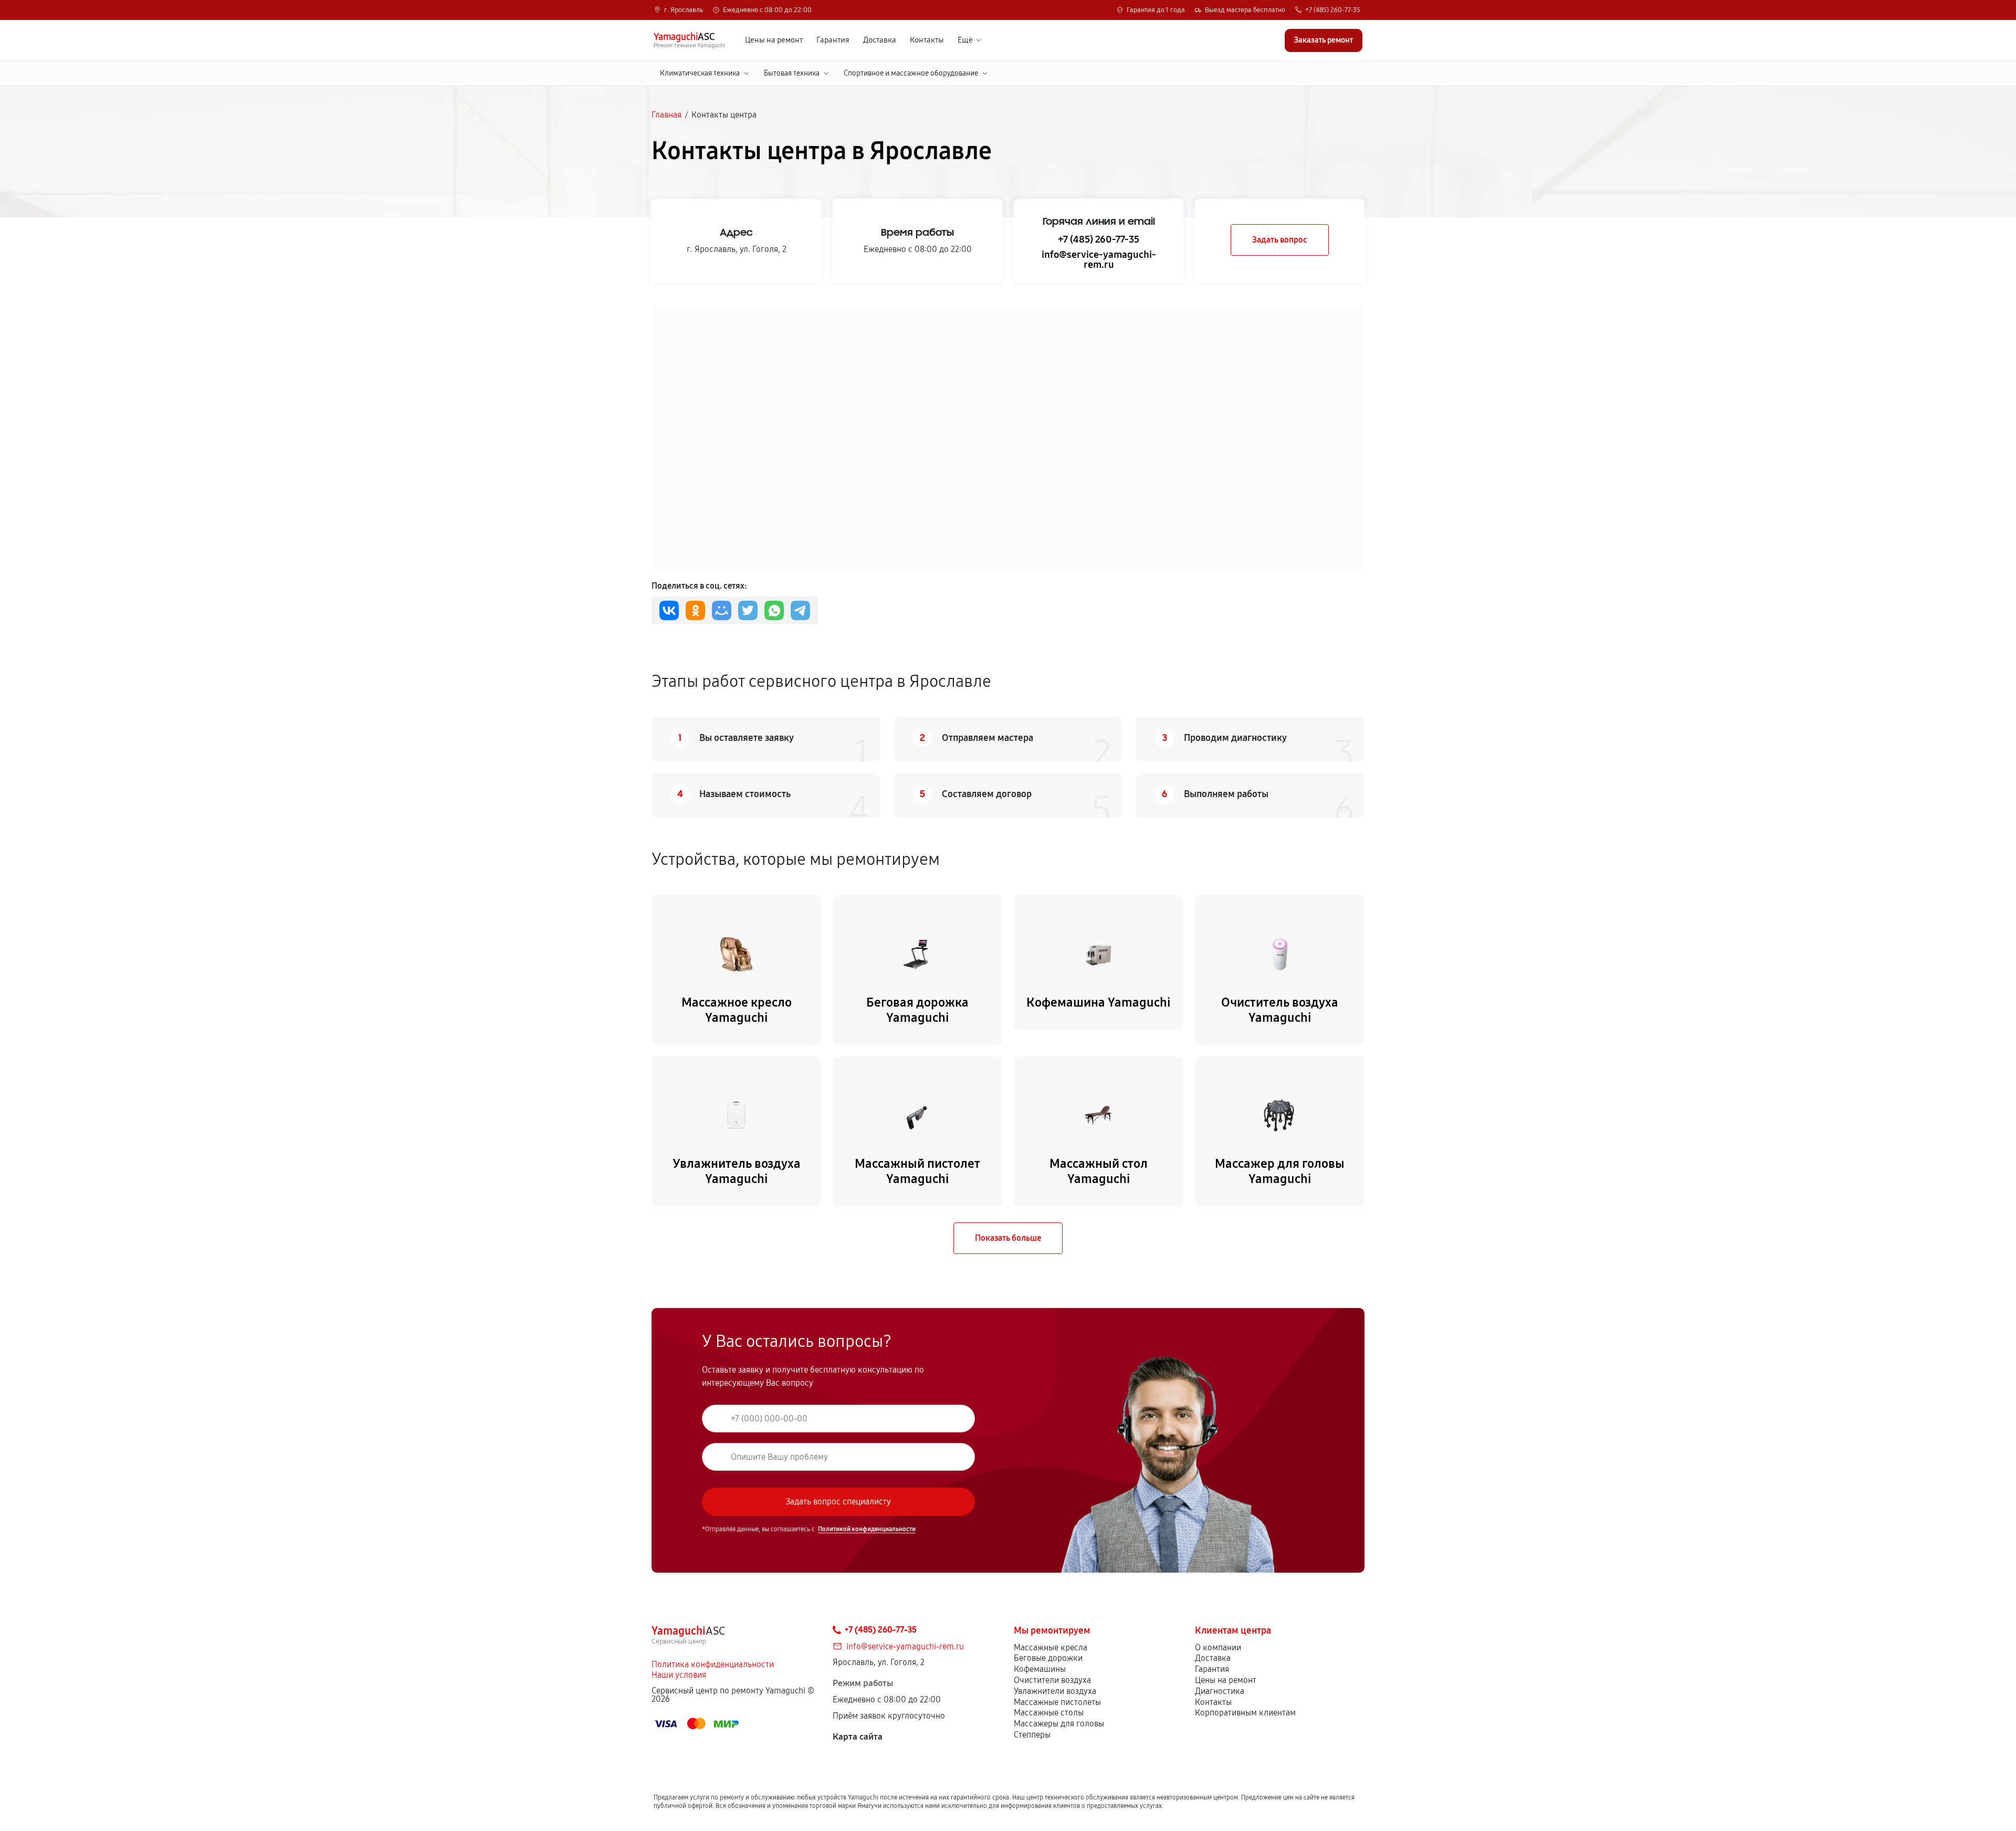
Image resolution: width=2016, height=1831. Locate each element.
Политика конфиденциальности (713, 1664)
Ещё (965, 40)
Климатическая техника (700, 73)
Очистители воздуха (1052, 1680)
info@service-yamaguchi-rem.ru (1099, 259)
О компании (1218, 1647)
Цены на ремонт (774, 40)
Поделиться (669, 610)
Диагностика (1220, 1691)
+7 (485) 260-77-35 (1333, 10)
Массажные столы (1049, 1713)
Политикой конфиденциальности (867, 1529)
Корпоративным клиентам (1245, 1713)
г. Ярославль (684, 10)
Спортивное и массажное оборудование (911, 73)
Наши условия (679, 1675)
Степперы (1032, 1735)
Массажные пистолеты (1057, 1702)
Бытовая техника (792, 73)
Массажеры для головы (1059, 1724)
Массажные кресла (1051, 1647)
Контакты (927, 40)
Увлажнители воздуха (1055, 1691)
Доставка (880, 40)
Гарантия (833, 40)
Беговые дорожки (1048, 1658)
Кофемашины (1040, 1669)
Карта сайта (858, 1737)
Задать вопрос (1280, 240)
